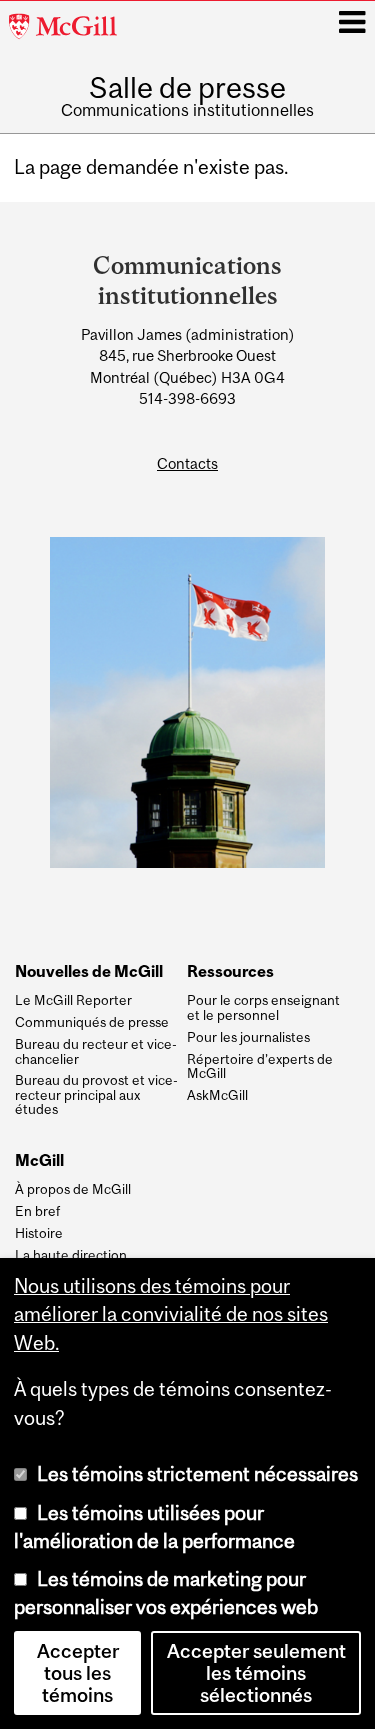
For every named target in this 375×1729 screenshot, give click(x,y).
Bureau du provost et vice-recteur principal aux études (96, 1094)
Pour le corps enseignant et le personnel (263, 1007)
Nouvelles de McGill (89, 971)
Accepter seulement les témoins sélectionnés (256, 1673)
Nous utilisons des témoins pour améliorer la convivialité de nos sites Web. (171, 1314)
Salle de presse (187, 87)
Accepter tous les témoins (78, 1673)
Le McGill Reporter (73, 1000)
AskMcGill (217, 1095)
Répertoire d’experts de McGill (260, 1066)
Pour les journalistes (248, 1037)
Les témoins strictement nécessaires (197, 1474)
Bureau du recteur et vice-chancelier (96, 1051)
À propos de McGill (73, 1189)
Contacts (187, 463)
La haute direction (71, 1255)
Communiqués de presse (92, 1022)
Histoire (39, 1233)
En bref (37, 1211)
